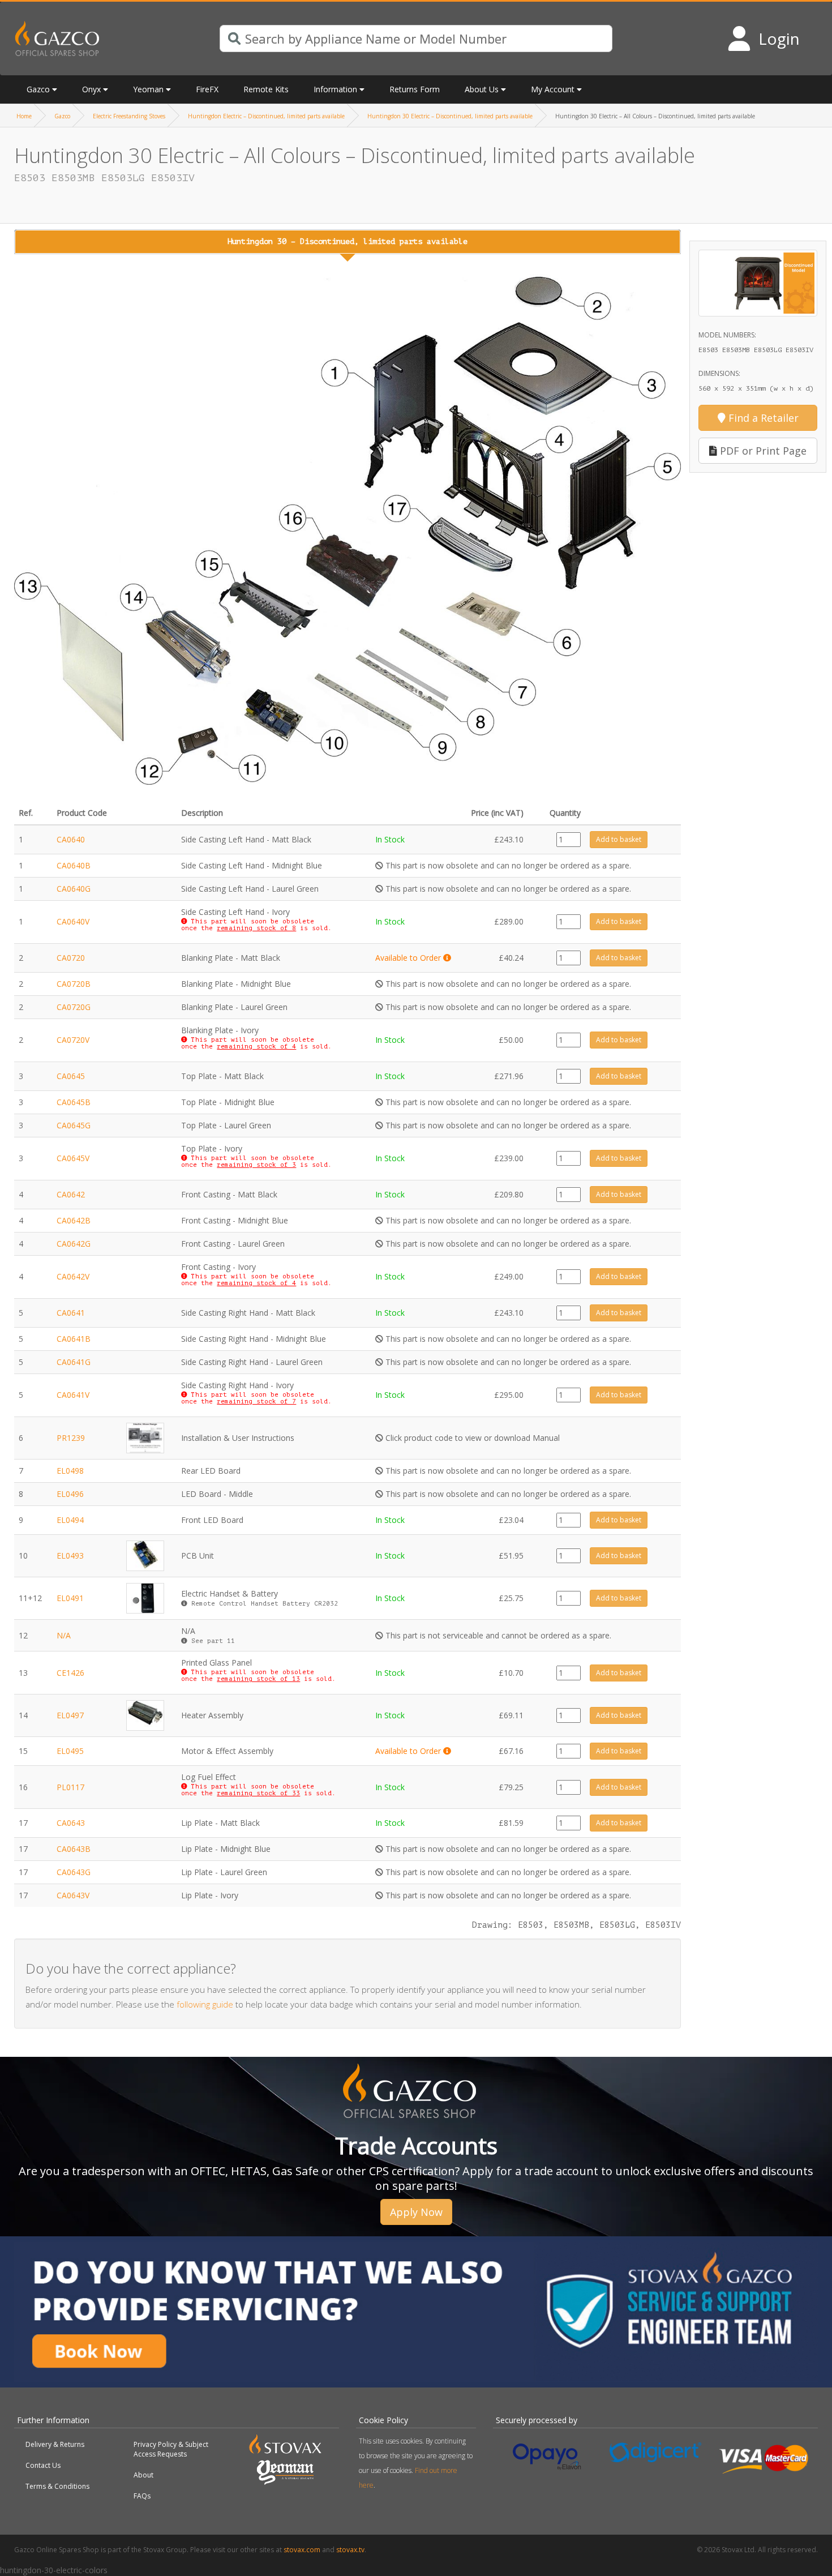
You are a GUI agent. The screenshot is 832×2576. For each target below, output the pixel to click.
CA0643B (74, 1849)
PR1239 (71, 1438)
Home (24, 116)
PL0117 (70, 1787)
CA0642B (74, 1220)
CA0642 (71, 1194)
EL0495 (70, 1751)
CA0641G (74, 1362)
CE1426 (70, 1673)
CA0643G (74, 1872)
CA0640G (74, 889)
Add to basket (619, 839)
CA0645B (74, 1102)
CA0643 (71, 1823)
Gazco (62, 116)
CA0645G (74, 1125)
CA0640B (74, 865)
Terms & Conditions (57, 2486)
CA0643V (73, 1895)
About (143, 2475)
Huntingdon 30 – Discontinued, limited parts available (348, 241)
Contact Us (43, 2465)
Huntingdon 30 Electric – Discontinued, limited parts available (450, 116)
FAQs (142, 2496)
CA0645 (71, 1076)
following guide (205, 2004)
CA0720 (71, 958)
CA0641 (71, 1313)
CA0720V (73, 1040)
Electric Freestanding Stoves (129, 116)
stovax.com (302, 2550)
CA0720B (74, 984)
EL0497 (70, 1715)
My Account (553, 89)
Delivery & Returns (55, 2444)
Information (335, 89)
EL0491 (70, 1598)
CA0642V (73, 1276)
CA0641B (74, 1339)
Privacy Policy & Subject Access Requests (171, 2449)
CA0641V (73, 1395)
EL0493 (70, 1556)
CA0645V (73, 1158)
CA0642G (74, 1244)
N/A (64, 1635)
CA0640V (73, 921)
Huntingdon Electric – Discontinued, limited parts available (266, 116)
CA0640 (71, 839)
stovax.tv (350, 2550)
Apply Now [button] (416, 2212)
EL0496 (70, 1494)
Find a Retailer (762, 418)
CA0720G (74, 1007)
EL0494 (70, 1520)
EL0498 (70, 1471)
